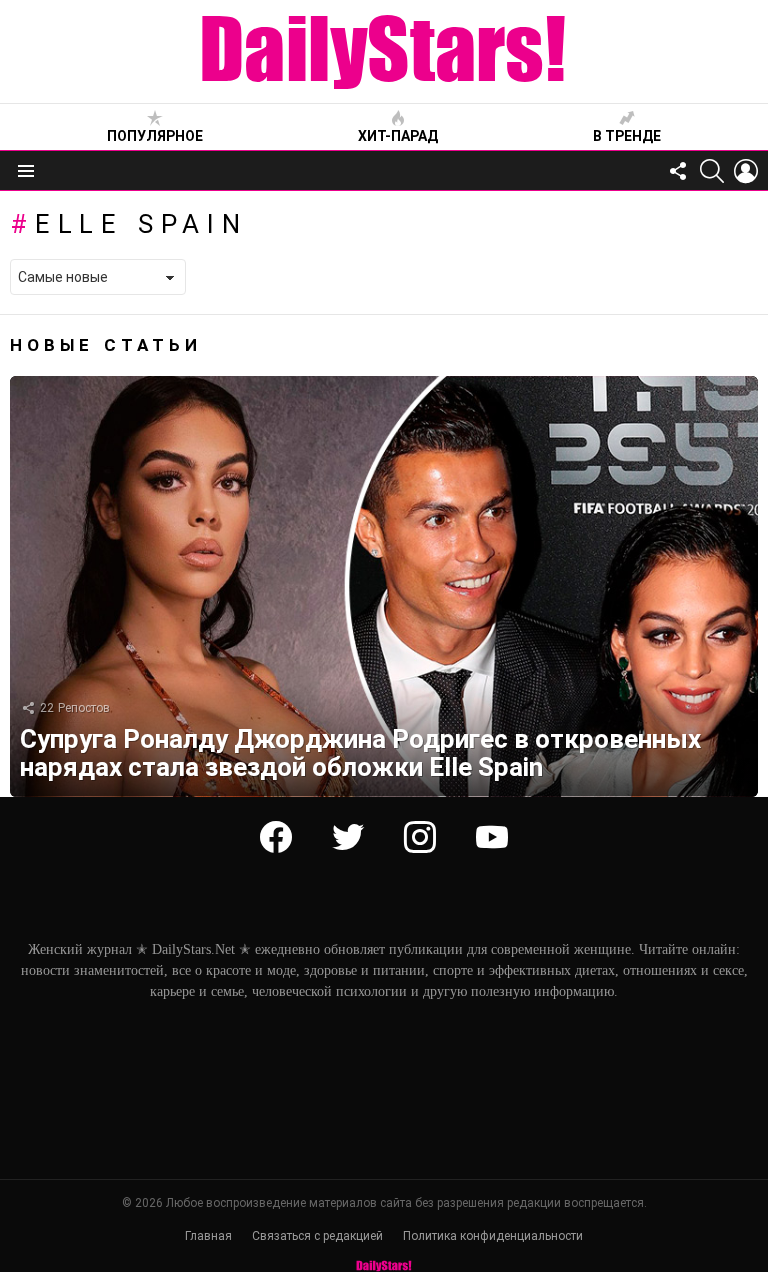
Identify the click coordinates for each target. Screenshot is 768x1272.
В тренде (627, 136)
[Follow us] (678, 171)
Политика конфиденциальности (493, 1236)
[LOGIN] (746, 171)
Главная (208, 1236)
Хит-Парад (398, 136)
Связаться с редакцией (317, 1236)
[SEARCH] (712, 171)
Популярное (155, 136)
